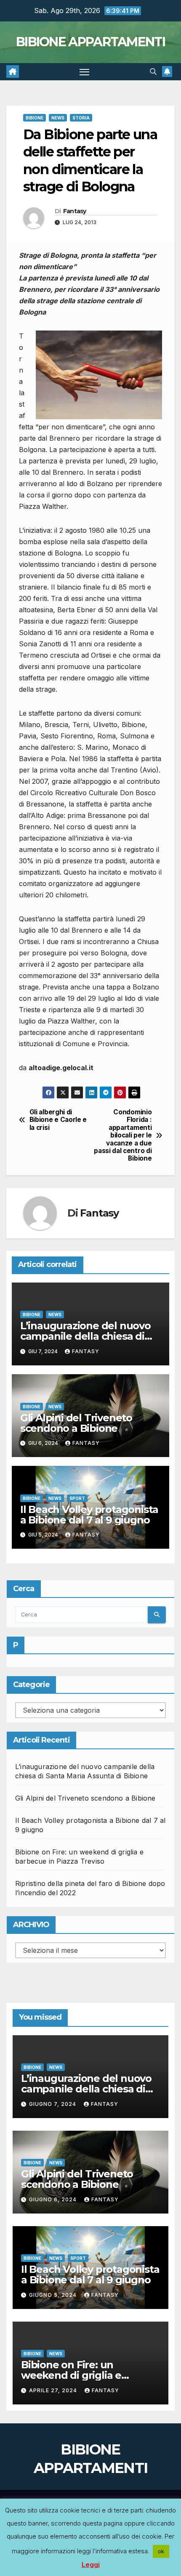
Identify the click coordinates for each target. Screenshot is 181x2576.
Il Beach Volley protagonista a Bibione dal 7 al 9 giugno (89, 1515)
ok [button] (161, 2551)
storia (81, 118)
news (58, 118)
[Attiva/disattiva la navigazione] (85, 72)
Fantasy (75, 211)
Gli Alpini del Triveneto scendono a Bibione (76, 1423)
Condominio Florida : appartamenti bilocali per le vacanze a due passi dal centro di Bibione (123, 1136)
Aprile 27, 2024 (54, 2390)
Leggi (91, 2564)
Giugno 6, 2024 (54, 2199)
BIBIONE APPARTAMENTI (90, 42)
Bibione (35, 118)
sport (77, 1498)
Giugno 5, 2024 (54, 2295)
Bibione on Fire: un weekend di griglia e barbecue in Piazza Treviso (87, 2375)
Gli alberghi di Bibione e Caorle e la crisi (58, 1120)
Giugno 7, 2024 (53, 2104)
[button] (153, 71)
